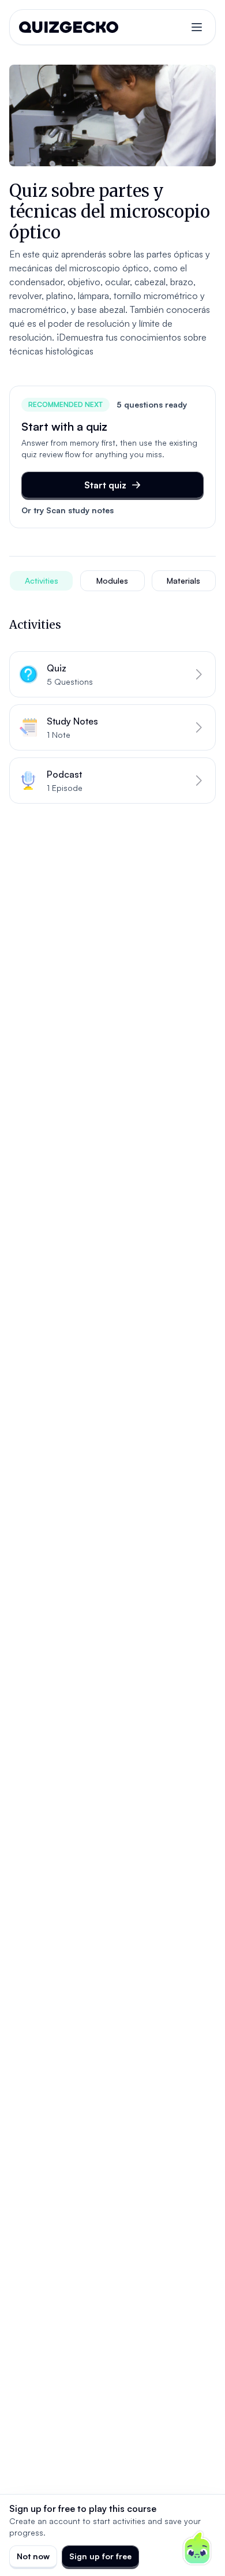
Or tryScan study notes (67, 510)
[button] (112, 674)
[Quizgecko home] (69, 27)
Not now (33, 2556)
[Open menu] (197, 27)
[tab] (41, 581)
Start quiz (105, 485)
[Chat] (197, 2548)
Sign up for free (100, 2556)
